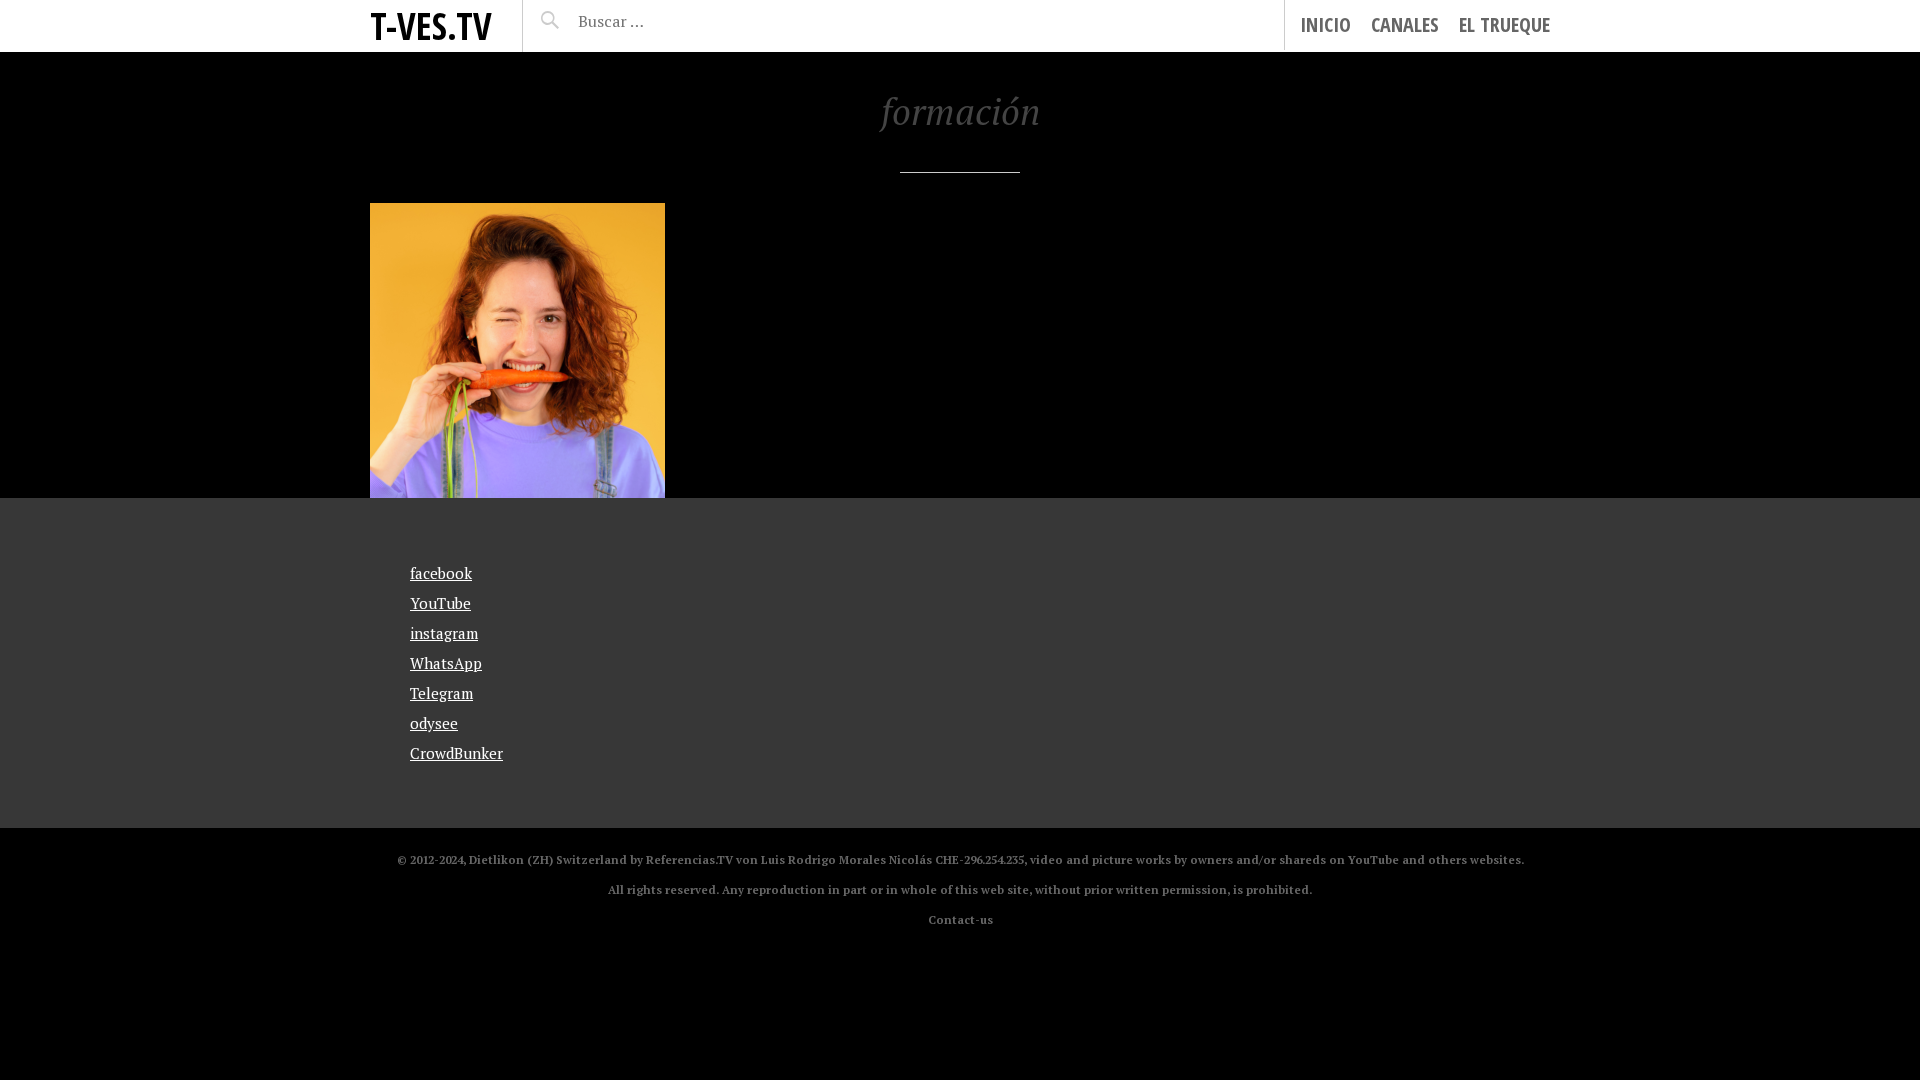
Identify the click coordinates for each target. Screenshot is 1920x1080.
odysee (434, 723)
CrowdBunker (456, 753)
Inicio (1325, 24)
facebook (441, 573)
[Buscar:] (660, 21)
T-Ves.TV (431, 25)
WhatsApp (446, 663)
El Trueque (1504, 24)
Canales (1405, 24)
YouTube (440, 603)
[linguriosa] (517, 350)
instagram (444, 633)
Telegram (441, 693)
